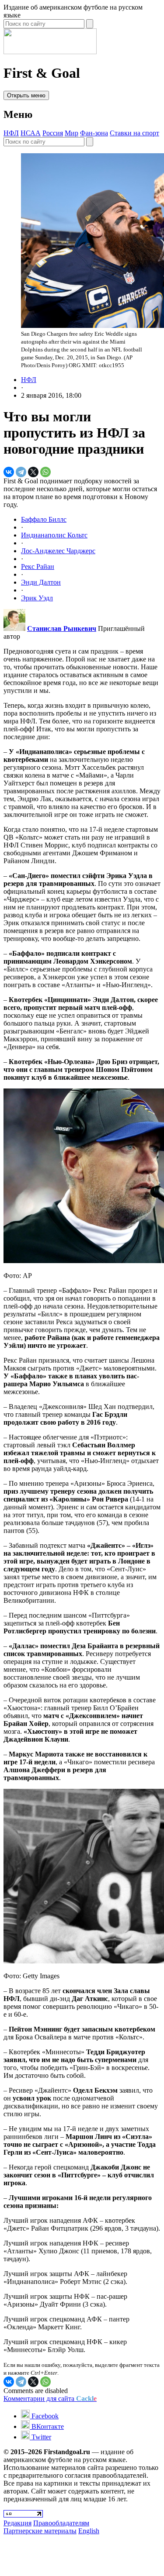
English (89, 2531)
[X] (33, 472)
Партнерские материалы (40, 2531)
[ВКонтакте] (9, 472)
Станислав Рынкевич (62, 629)
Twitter (40, 2437)
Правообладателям (61, 2523)
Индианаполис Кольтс (54, 535)
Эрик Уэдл (37, 598)
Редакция (17, 2523)
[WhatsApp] (45, 472)
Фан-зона (94, 133)
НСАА (31, 133)
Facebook (44, 2416)
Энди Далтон (41, 582)
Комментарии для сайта (50, 2399)
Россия (53, 133)
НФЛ (11, 133)
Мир (72, 133)
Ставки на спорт (134, 133)
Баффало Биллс (44, 519)
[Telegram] (21, 472)
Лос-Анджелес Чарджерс (58, 551)
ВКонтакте (47, 2426)
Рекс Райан (38, 567)
